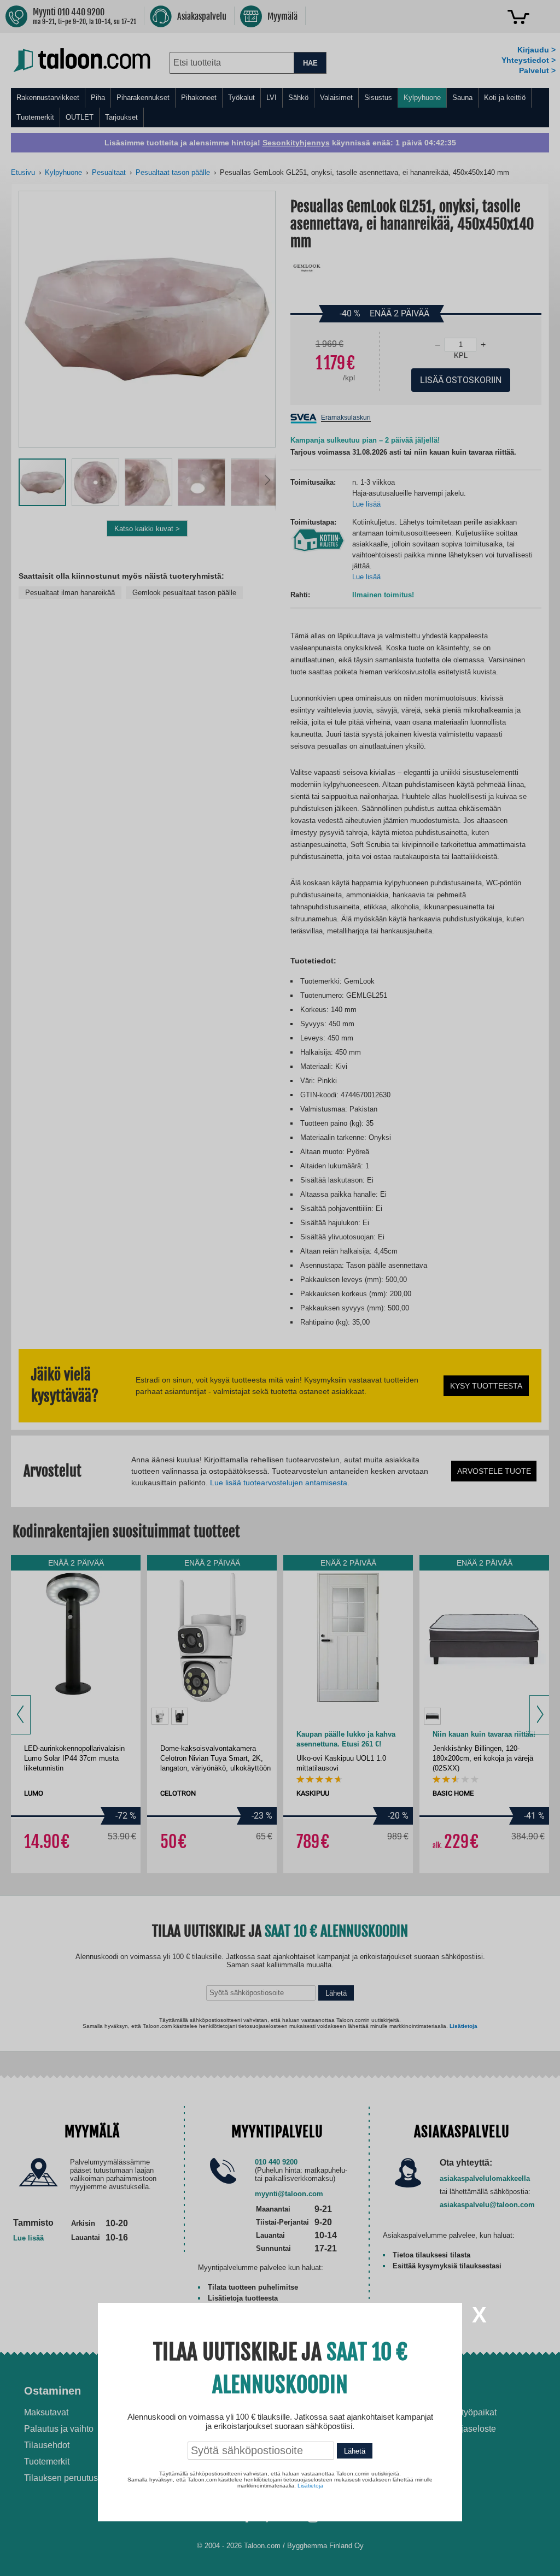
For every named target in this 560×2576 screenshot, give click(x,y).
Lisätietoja (310, 2486)
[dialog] (280, 1288)
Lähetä (355, 2451)
